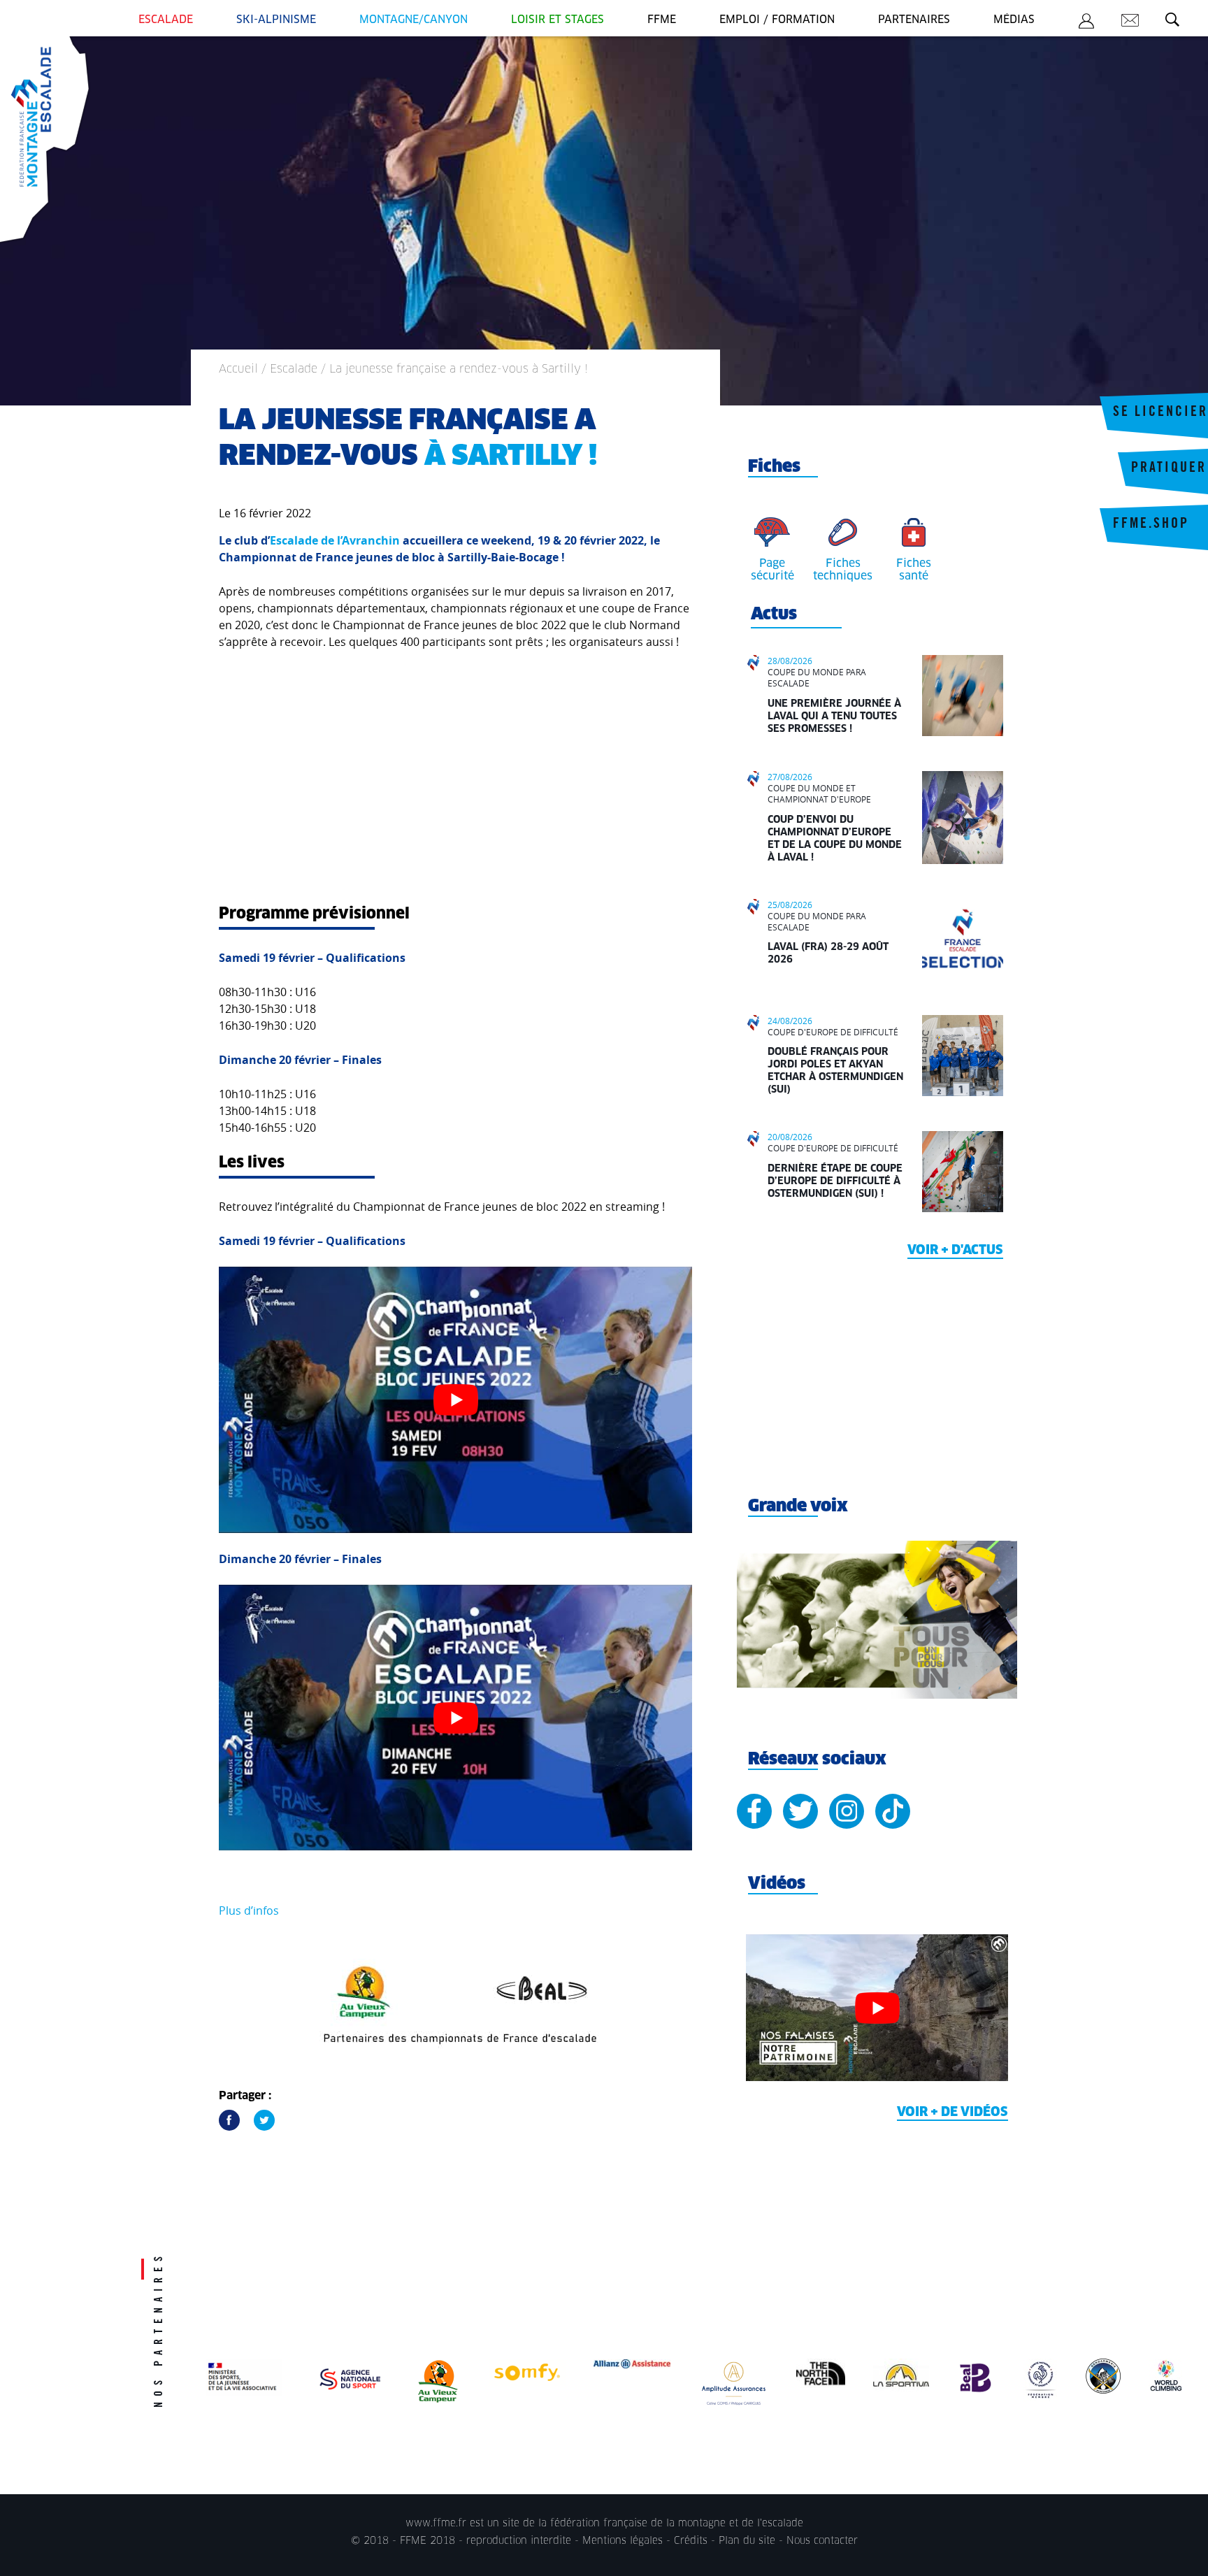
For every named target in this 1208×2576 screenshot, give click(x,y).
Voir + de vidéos (952, 2113)
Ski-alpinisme (276, 20)
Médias (1014, 20)
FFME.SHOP (1151, 525)
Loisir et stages (558, 20)
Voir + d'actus (955, 1251)
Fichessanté (914, 570)
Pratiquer (1169, 469)
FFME (662, 20)
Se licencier (1160, 413)
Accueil (238, 369)
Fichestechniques (843, 570)
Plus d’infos (249, 1911)
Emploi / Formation (777, 20)
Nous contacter (822, 2541)
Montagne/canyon (414, 20)
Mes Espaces (1086, 23)
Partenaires (914, 20)
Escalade (166, 20)
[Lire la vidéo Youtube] (455, 1400)
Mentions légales (623, 2541)
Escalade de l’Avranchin (335, 540)
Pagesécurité (772, 570)
